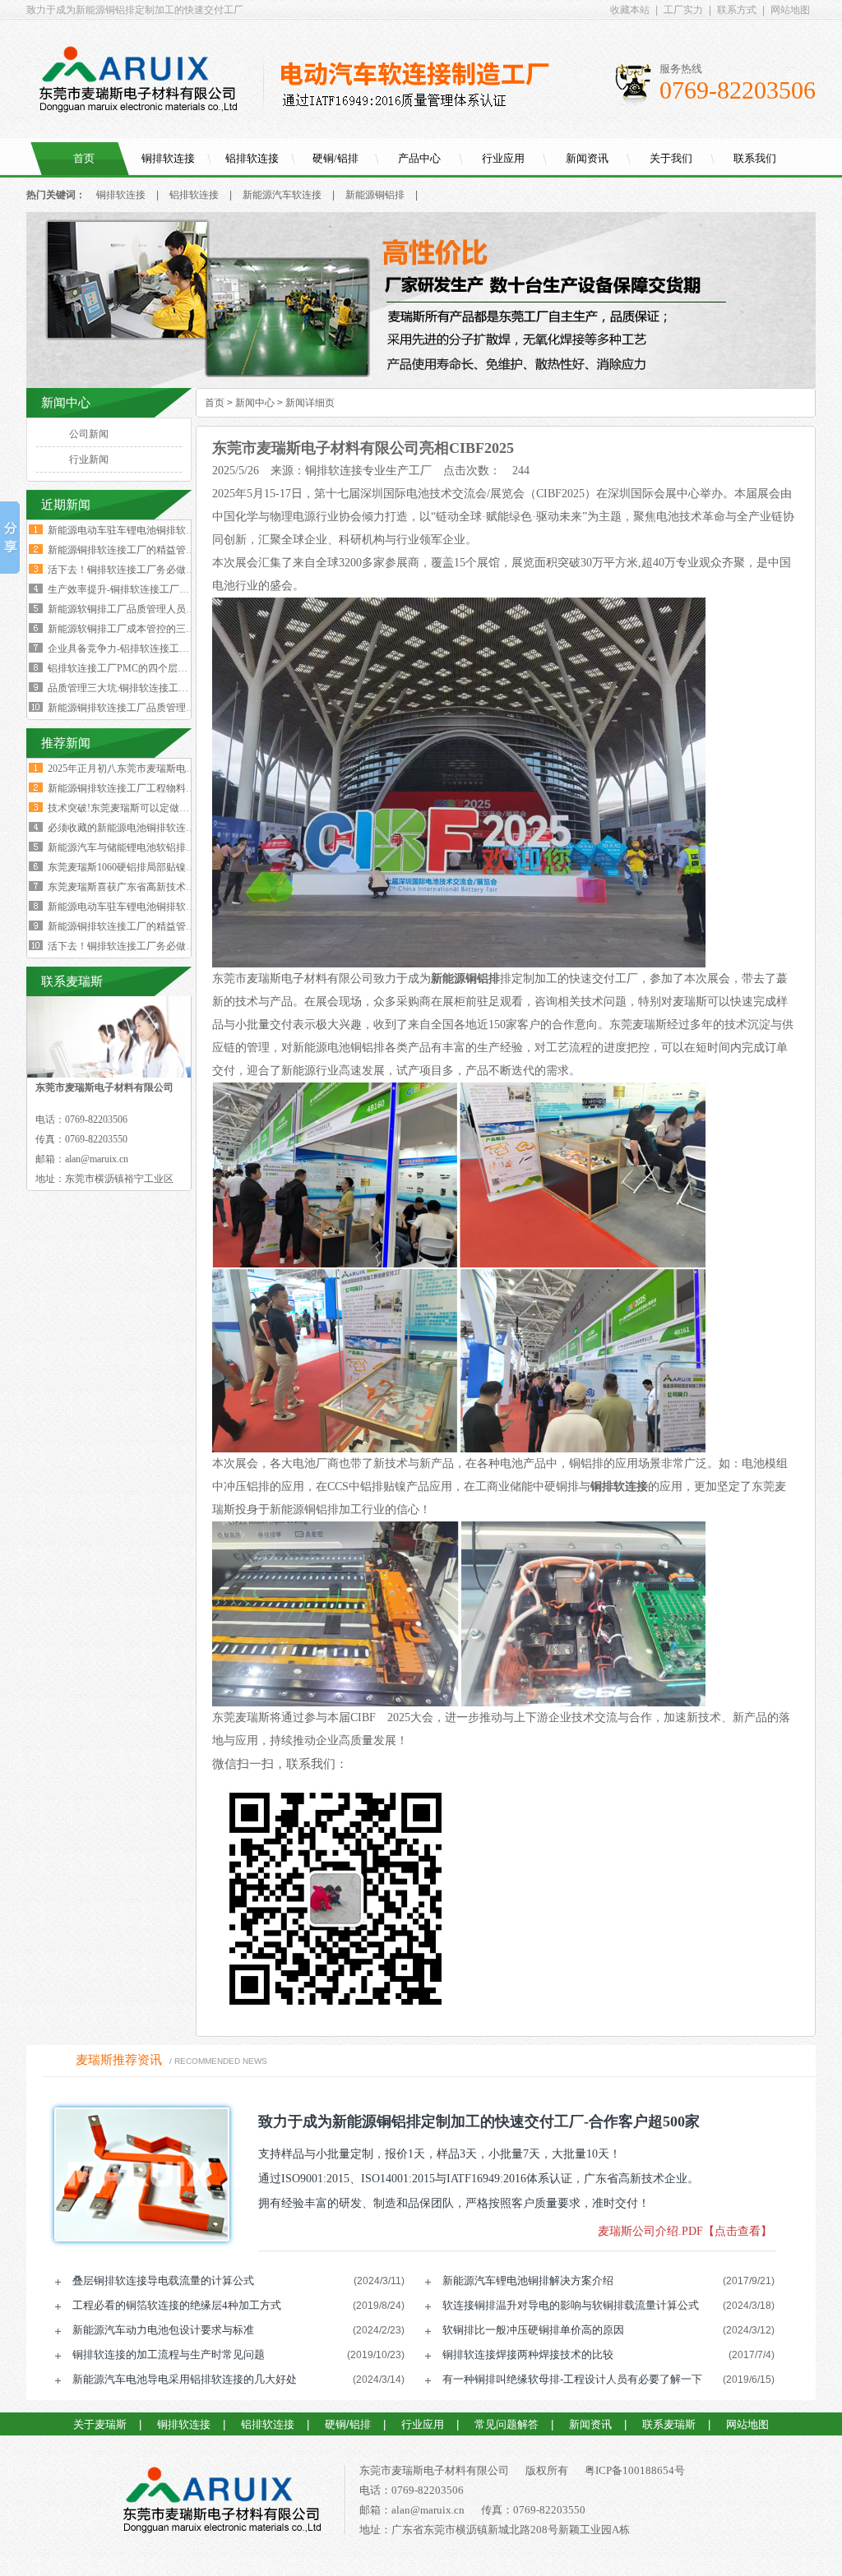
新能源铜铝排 (375, 195)
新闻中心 (255, 403)
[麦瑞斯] (222, 2503)
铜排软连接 (168, 158)
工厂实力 (683, 10)
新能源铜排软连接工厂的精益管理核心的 (136, 926)
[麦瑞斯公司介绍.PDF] (136, 2174)
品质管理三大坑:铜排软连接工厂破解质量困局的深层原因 (172, 688)
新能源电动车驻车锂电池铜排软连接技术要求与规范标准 (171, 530)
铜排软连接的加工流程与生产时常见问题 (169, 2354)
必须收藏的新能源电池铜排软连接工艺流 (136, 828)
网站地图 (790, 10)
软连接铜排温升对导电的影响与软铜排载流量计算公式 (571, 2305)
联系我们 (755, 158)
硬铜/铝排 (335, 158)
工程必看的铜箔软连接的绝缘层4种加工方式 (177, 2305)
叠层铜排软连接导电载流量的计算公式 (163, 2281)
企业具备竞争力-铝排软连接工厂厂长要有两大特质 (158, 649)
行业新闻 (89, 459)
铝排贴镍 (383, 1487)
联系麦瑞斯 (669, 2424)
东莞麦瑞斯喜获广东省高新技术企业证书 (136, 887)
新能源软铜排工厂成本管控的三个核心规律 (141, 629)
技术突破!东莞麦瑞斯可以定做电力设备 (133, 808)
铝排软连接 (252, 158)
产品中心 (419, 158)
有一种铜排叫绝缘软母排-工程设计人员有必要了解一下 (572, 2379)
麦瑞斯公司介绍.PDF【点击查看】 (685, 2231)
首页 (84, 158)
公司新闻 (89, 434)
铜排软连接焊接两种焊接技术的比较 (528, 2354)
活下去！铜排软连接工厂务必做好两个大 (136, 946)
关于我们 (671, 158)
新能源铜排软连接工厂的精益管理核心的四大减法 (156, 550)
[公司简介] (421, 385)
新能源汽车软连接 (282, 195)
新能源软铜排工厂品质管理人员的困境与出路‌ (146, 609)
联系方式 (737, 10)
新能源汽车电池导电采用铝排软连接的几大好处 (185, 2379)
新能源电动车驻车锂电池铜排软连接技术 (136, 907)
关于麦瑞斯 (100, 2424)
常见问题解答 (507, 2424)
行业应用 (503, 158)
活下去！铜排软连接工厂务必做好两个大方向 (146, 570)
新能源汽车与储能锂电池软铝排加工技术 (136, 847)
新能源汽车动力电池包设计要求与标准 (163, 2330)
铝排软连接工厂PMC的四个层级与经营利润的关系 (157, 668)
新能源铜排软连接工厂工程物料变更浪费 (136, 788)
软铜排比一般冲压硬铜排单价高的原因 (533, 2330)
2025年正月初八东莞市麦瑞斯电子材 (127, 769)
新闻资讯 (587, 158)
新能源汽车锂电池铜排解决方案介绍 (528, 2281)
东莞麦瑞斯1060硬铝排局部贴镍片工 (127, 867)
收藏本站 (630, 10)
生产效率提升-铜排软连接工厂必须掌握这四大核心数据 (168, 589)
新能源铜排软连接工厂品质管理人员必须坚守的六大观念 (171, 708)
